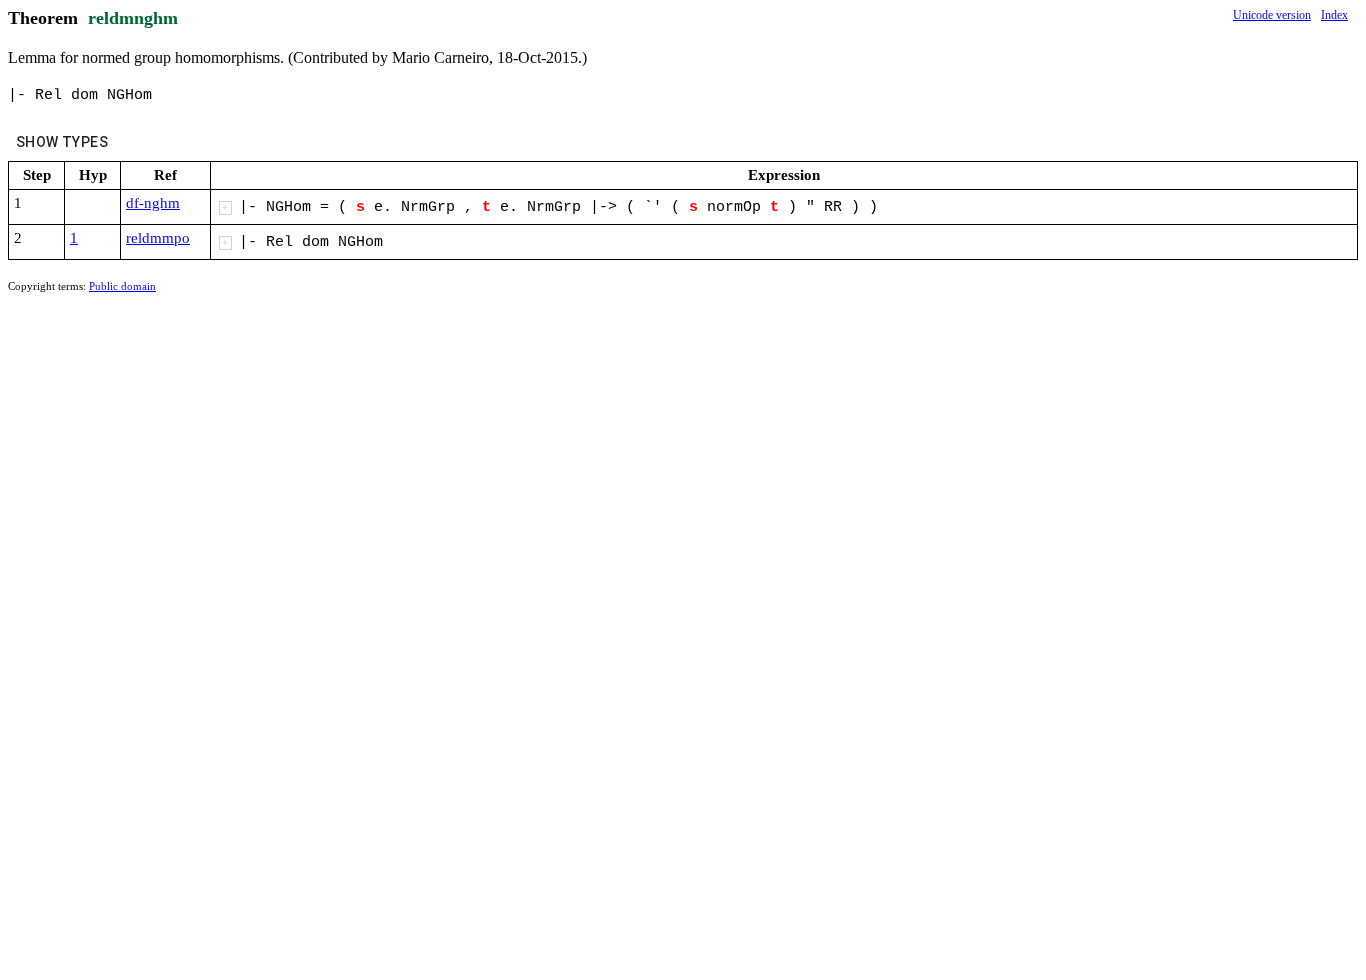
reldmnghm (133, 18)
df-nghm (153, 203)
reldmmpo (158, 238)
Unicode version (1272, 15)
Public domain (122, 286)
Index (1334, 15)
